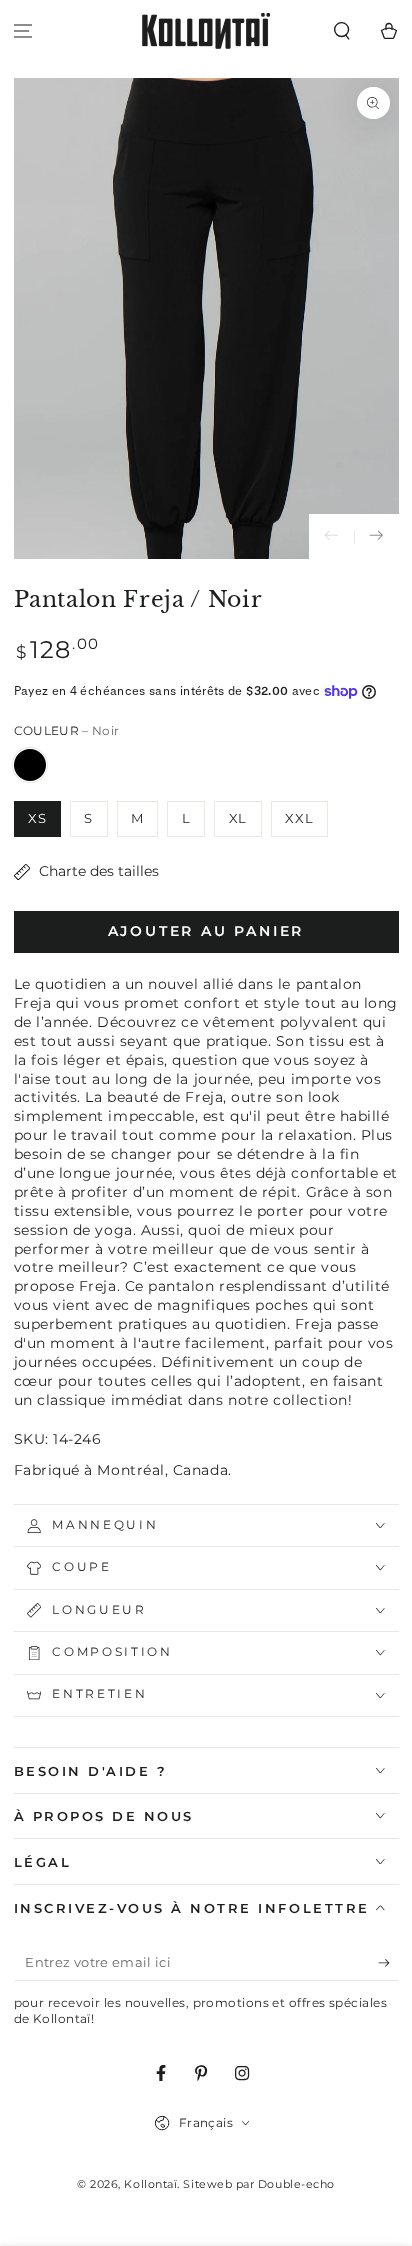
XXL (299, 818)
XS (37, 818)
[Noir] (30, 765)
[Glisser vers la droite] (376, 536)
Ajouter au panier (206, 931)
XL (238, 818)
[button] (341, 31)
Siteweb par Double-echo (258, 2184)
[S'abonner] (388, 1963)
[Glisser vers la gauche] (331, 536)
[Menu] (23, 31)
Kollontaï (150, 2184)
